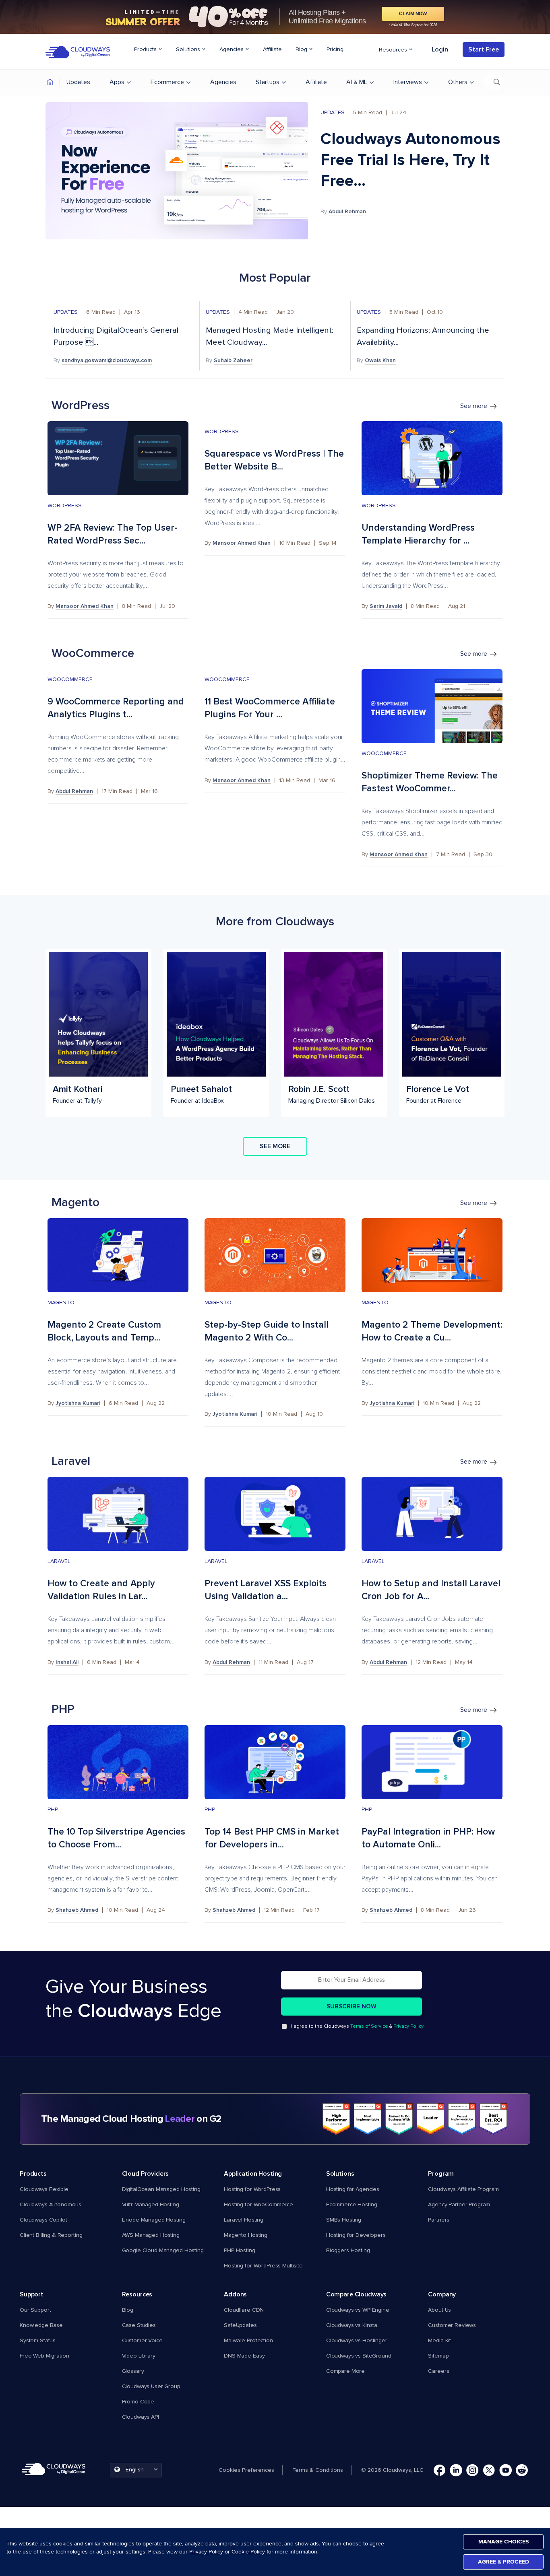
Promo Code (138, 2402)
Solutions (189, 49)
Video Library (139, 2356)
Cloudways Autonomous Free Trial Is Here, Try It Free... (410, 160)
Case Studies (139, 2325)
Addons (235, 2294)
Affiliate (272, 49)
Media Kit (439, 2341)
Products (146, 49)
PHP (53, 1810)
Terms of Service (369, 2026)
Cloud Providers (146, 2174)
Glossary (133, 2371)
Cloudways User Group (151, 2387)
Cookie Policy (248, 2552)
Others (458, 82)
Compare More (345, 2371)
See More (275, 1146)
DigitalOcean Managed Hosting (161, 2189)
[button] (250, 2470)
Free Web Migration (44, 2356)
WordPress (65, 506)
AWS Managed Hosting (151, 2235)
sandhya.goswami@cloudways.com (107, 360)
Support (32, 2294)
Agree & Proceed (503, 2562)
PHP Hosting (239, 2251)
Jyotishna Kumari (78, 1403)
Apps (117, 82)
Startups (268, 82)
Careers (438, 2371)
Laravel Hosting (244, 2220)
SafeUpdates (240, 2325)
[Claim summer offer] (275, 17)
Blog (302, 49)
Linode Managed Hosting (154, 2220)
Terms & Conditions (318, 2470)
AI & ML (357, 82)
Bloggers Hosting (348, 2251)
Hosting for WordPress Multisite (263, 2266)
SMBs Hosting (344, 2220)
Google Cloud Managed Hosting (163, 2251)
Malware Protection (248, 2341)
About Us (439, 2310)
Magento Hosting (246, 2235)
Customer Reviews (452, 2325)
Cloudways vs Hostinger (357, 2341)
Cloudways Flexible (44, 2189)
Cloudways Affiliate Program (463, 2189)
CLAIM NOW (413, 14)
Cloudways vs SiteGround (359, 2356)
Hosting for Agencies (353, 2189)
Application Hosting (253, 2174)
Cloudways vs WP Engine (358, 2310)
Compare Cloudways (356, 2294)
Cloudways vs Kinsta (352, 2325)
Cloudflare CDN (244, 2310)
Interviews (408, 82)
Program (441, 2174)
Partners (439, 2220)
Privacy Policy (408, 2026)
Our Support (35, 2310)
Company (442, 2294)
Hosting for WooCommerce (258, 2205)
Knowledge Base (41, 2325)
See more (475, 406)
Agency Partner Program (459, 2205)
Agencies (232, 49)
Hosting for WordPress (252, 2189)
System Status (38, 2341)
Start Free (484, 49)
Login (440, 49)
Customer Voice (142, 2341)
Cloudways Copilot (43, 2220)
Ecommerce (167, 82)
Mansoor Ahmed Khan (85, 606)
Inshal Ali (67, 1662)
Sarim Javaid (386, 606)
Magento (61, 1303)
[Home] (50, 83)
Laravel (59, 1561)
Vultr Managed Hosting (151, 2205)
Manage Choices (503, 2542)
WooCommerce (70, 680)
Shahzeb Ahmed (77, 1910)
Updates (78, 82)
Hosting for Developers (356, 2235)
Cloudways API (141, 2417)
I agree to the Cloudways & (357, 2026)
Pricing (335, 49)
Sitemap (438, 2356)
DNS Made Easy (244, 2356)
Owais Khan (380, 360)
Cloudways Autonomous (51, 2205)
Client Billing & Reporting (51, 2235)
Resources (394, 50)
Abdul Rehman (347, 212)
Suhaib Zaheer (233, 360)
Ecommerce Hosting (352, 2205)
